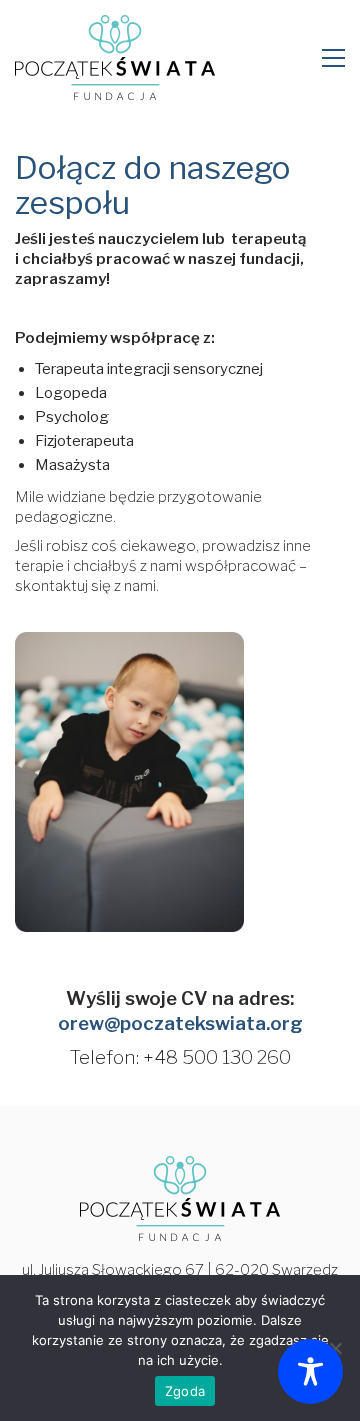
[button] (333, 58)
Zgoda (185, 1391)
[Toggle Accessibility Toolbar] (310, 1371)
